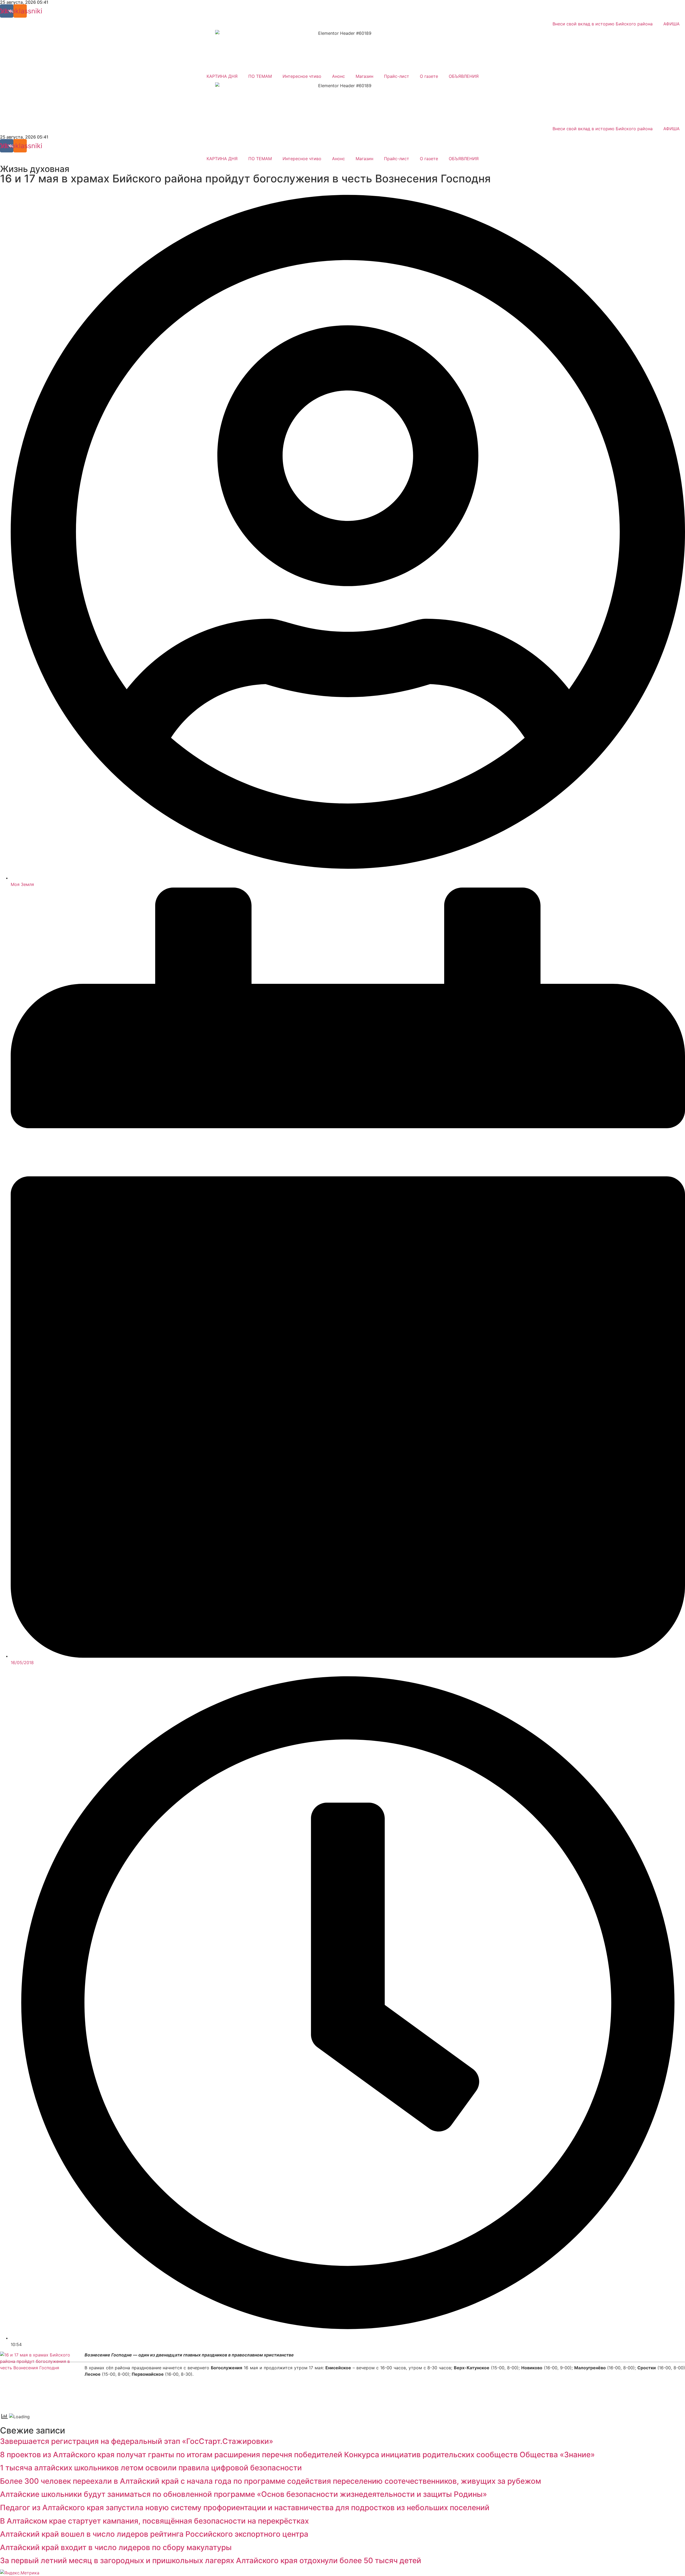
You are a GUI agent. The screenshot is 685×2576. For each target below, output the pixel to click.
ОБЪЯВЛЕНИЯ (464, 76)
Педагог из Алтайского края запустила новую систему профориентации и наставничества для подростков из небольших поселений (245, 2508)
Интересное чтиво (302, 76)
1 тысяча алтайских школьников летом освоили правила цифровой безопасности (151, 2468)
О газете (429, 76)
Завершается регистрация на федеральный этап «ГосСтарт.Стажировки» (137, 2441)
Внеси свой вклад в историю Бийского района (603, 24)
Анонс (338, 76)
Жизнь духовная (35, 169)
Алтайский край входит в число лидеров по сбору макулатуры (116, 2547)
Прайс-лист (397, 76)
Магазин (364, 76)
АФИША (671, 24)
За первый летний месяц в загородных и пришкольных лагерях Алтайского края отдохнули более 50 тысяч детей (211, 2560)
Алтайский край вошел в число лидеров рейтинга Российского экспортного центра (154, 2534)
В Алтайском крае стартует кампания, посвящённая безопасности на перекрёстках (154, 2521)
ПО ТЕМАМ (260, 76)
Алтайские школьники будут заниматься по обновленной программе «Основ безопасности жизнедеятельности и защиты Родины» (243, 2494)
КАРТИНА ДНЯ (222, 76)
